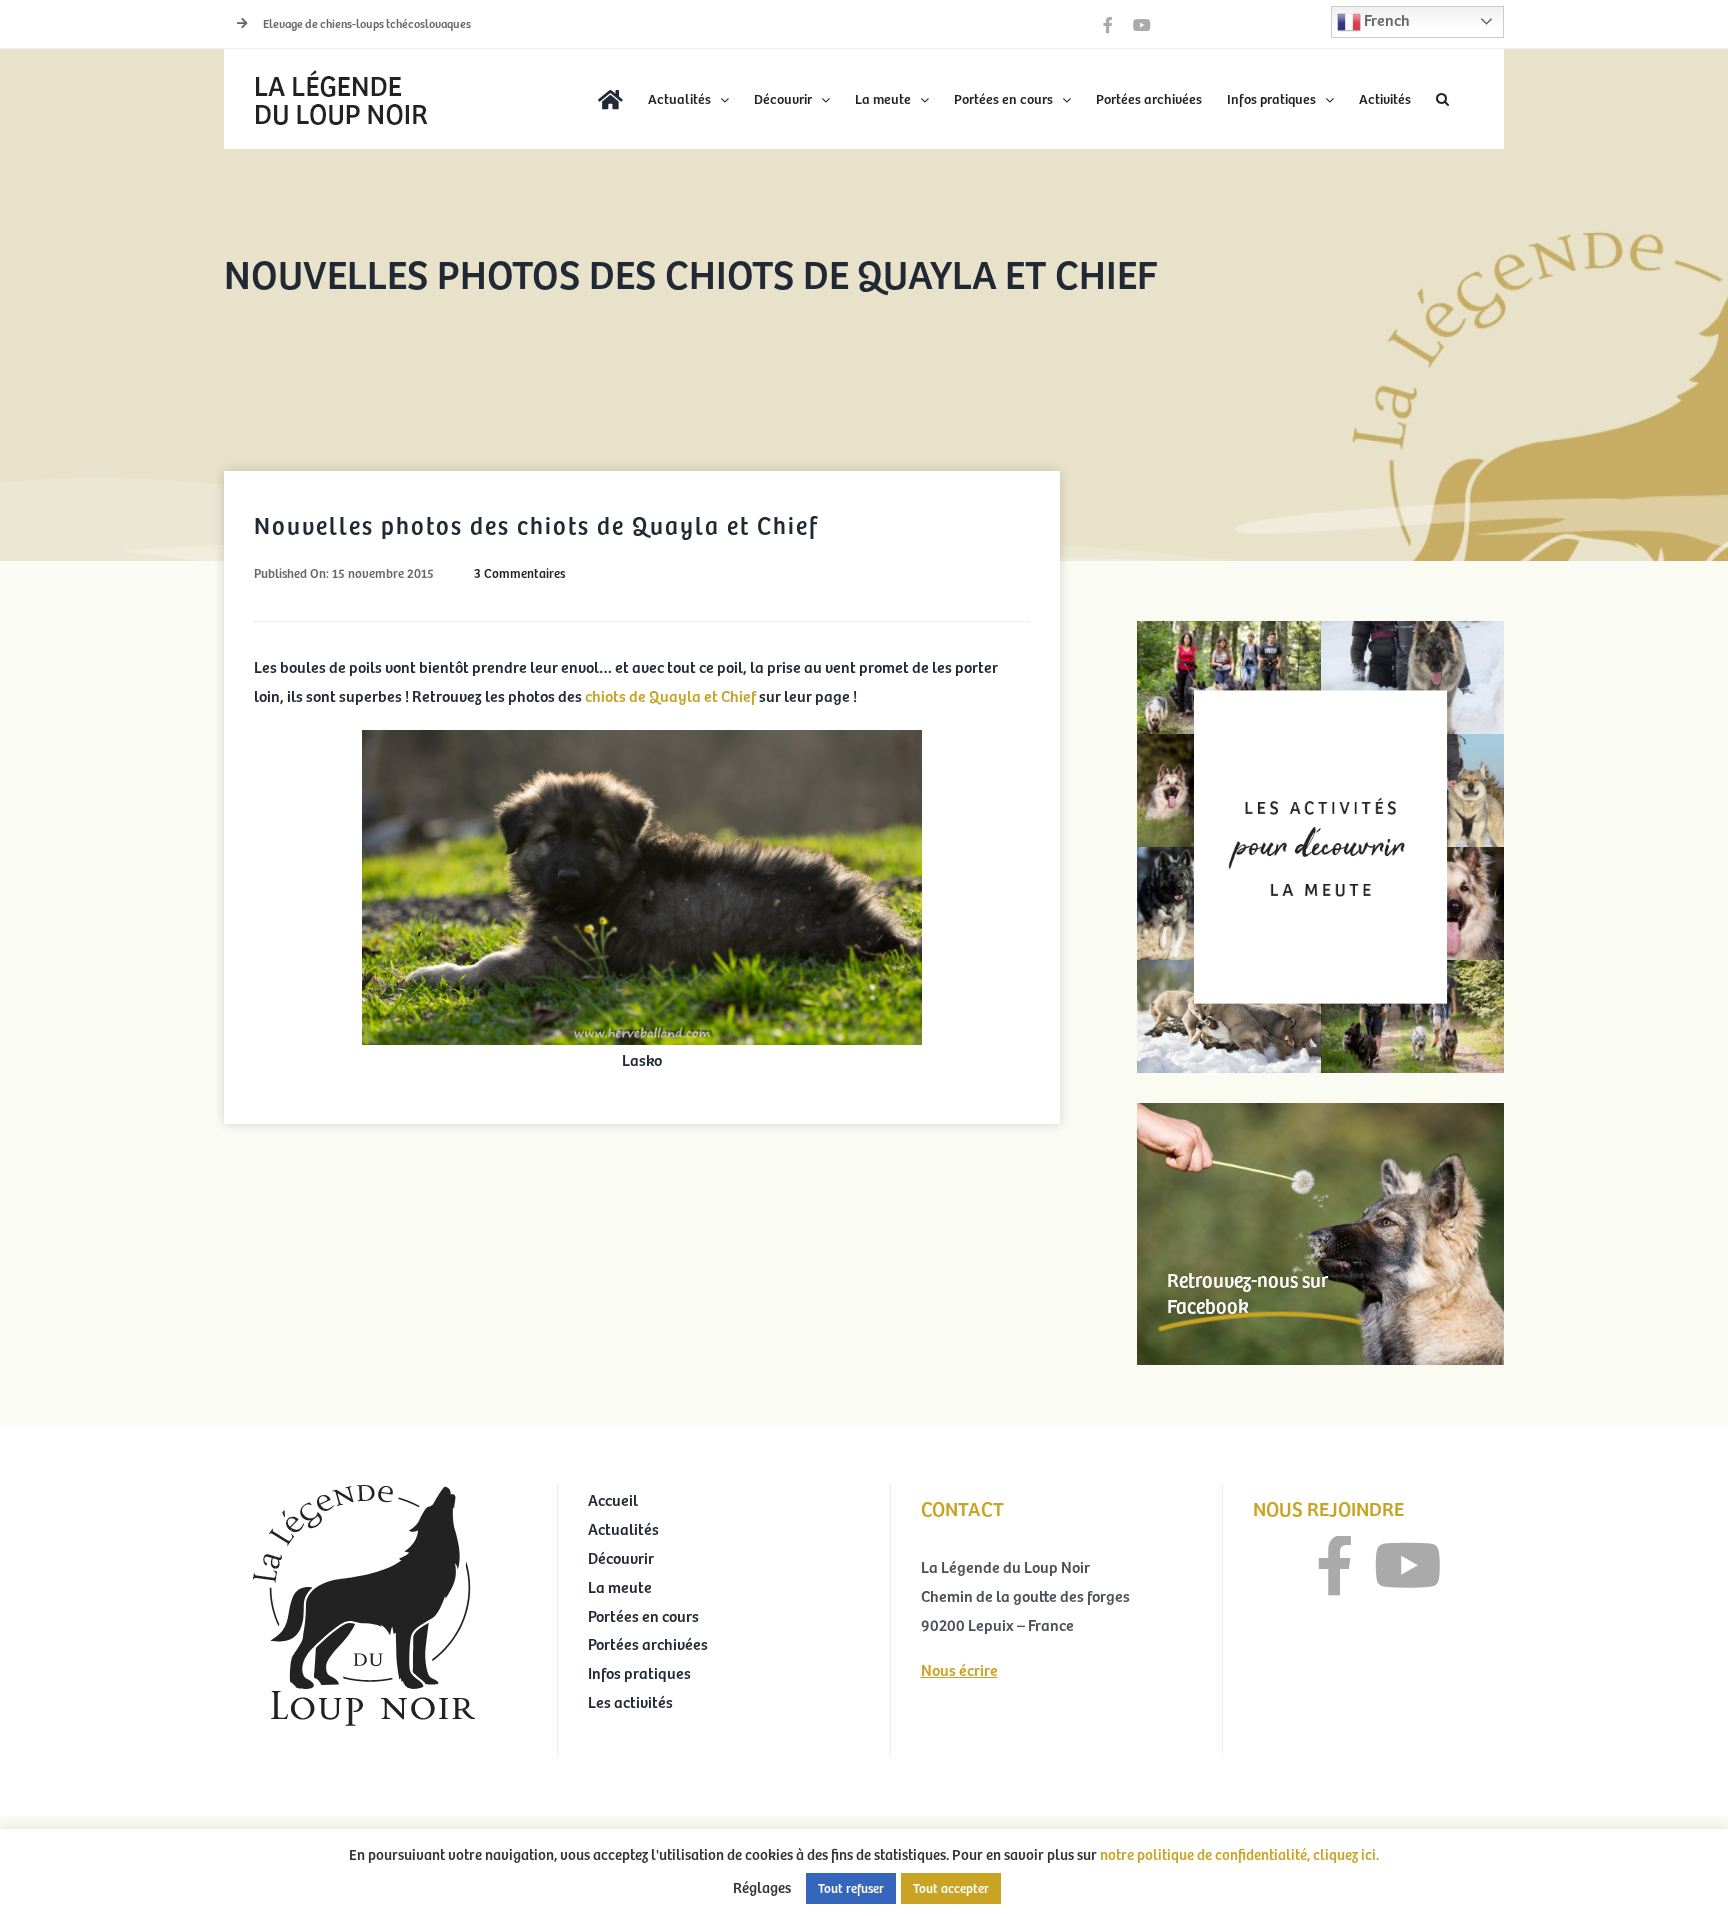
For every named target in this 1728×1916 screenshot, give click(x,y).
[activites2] (1320, 629)
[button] (1442, 99)
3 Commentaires (519, 573)
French (1385, 19)
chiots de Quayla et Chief (670, 695)
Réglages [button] (762, 1887)
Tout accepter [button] (951, 1888)
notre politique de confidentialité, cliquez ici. (1239, 1854)
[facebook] (1335, 1566)
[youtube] (1408, 1566)
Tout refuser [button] (851, 1888)
